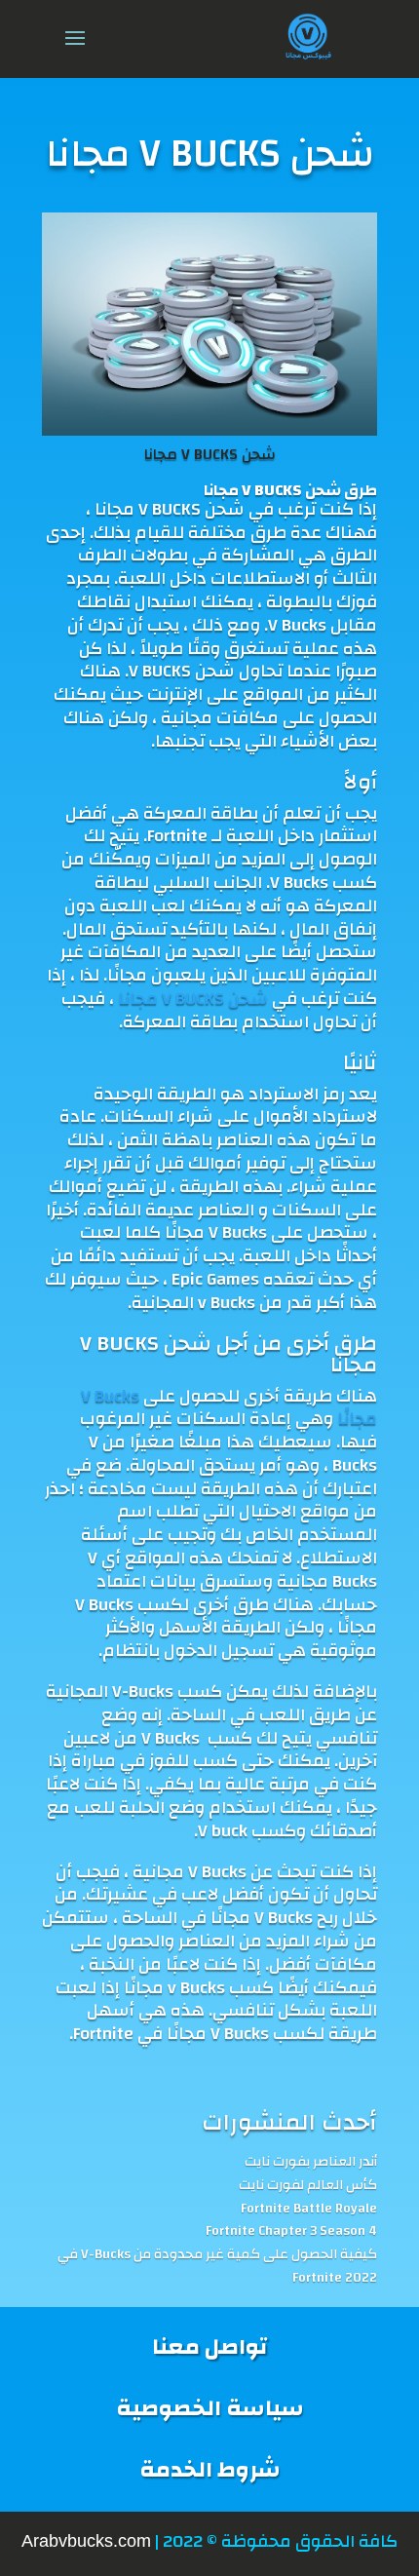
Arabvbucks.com (86, 2541)
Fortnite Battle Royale (309, 2210)
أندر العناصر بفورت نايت (311, 2163)
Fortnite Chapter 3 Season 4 (291, 2232)
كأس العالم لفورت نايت (308, 2186)
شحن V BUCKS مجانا (210, 454)
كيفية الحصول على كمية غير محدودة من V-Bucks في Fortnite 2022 (217, 2267)
